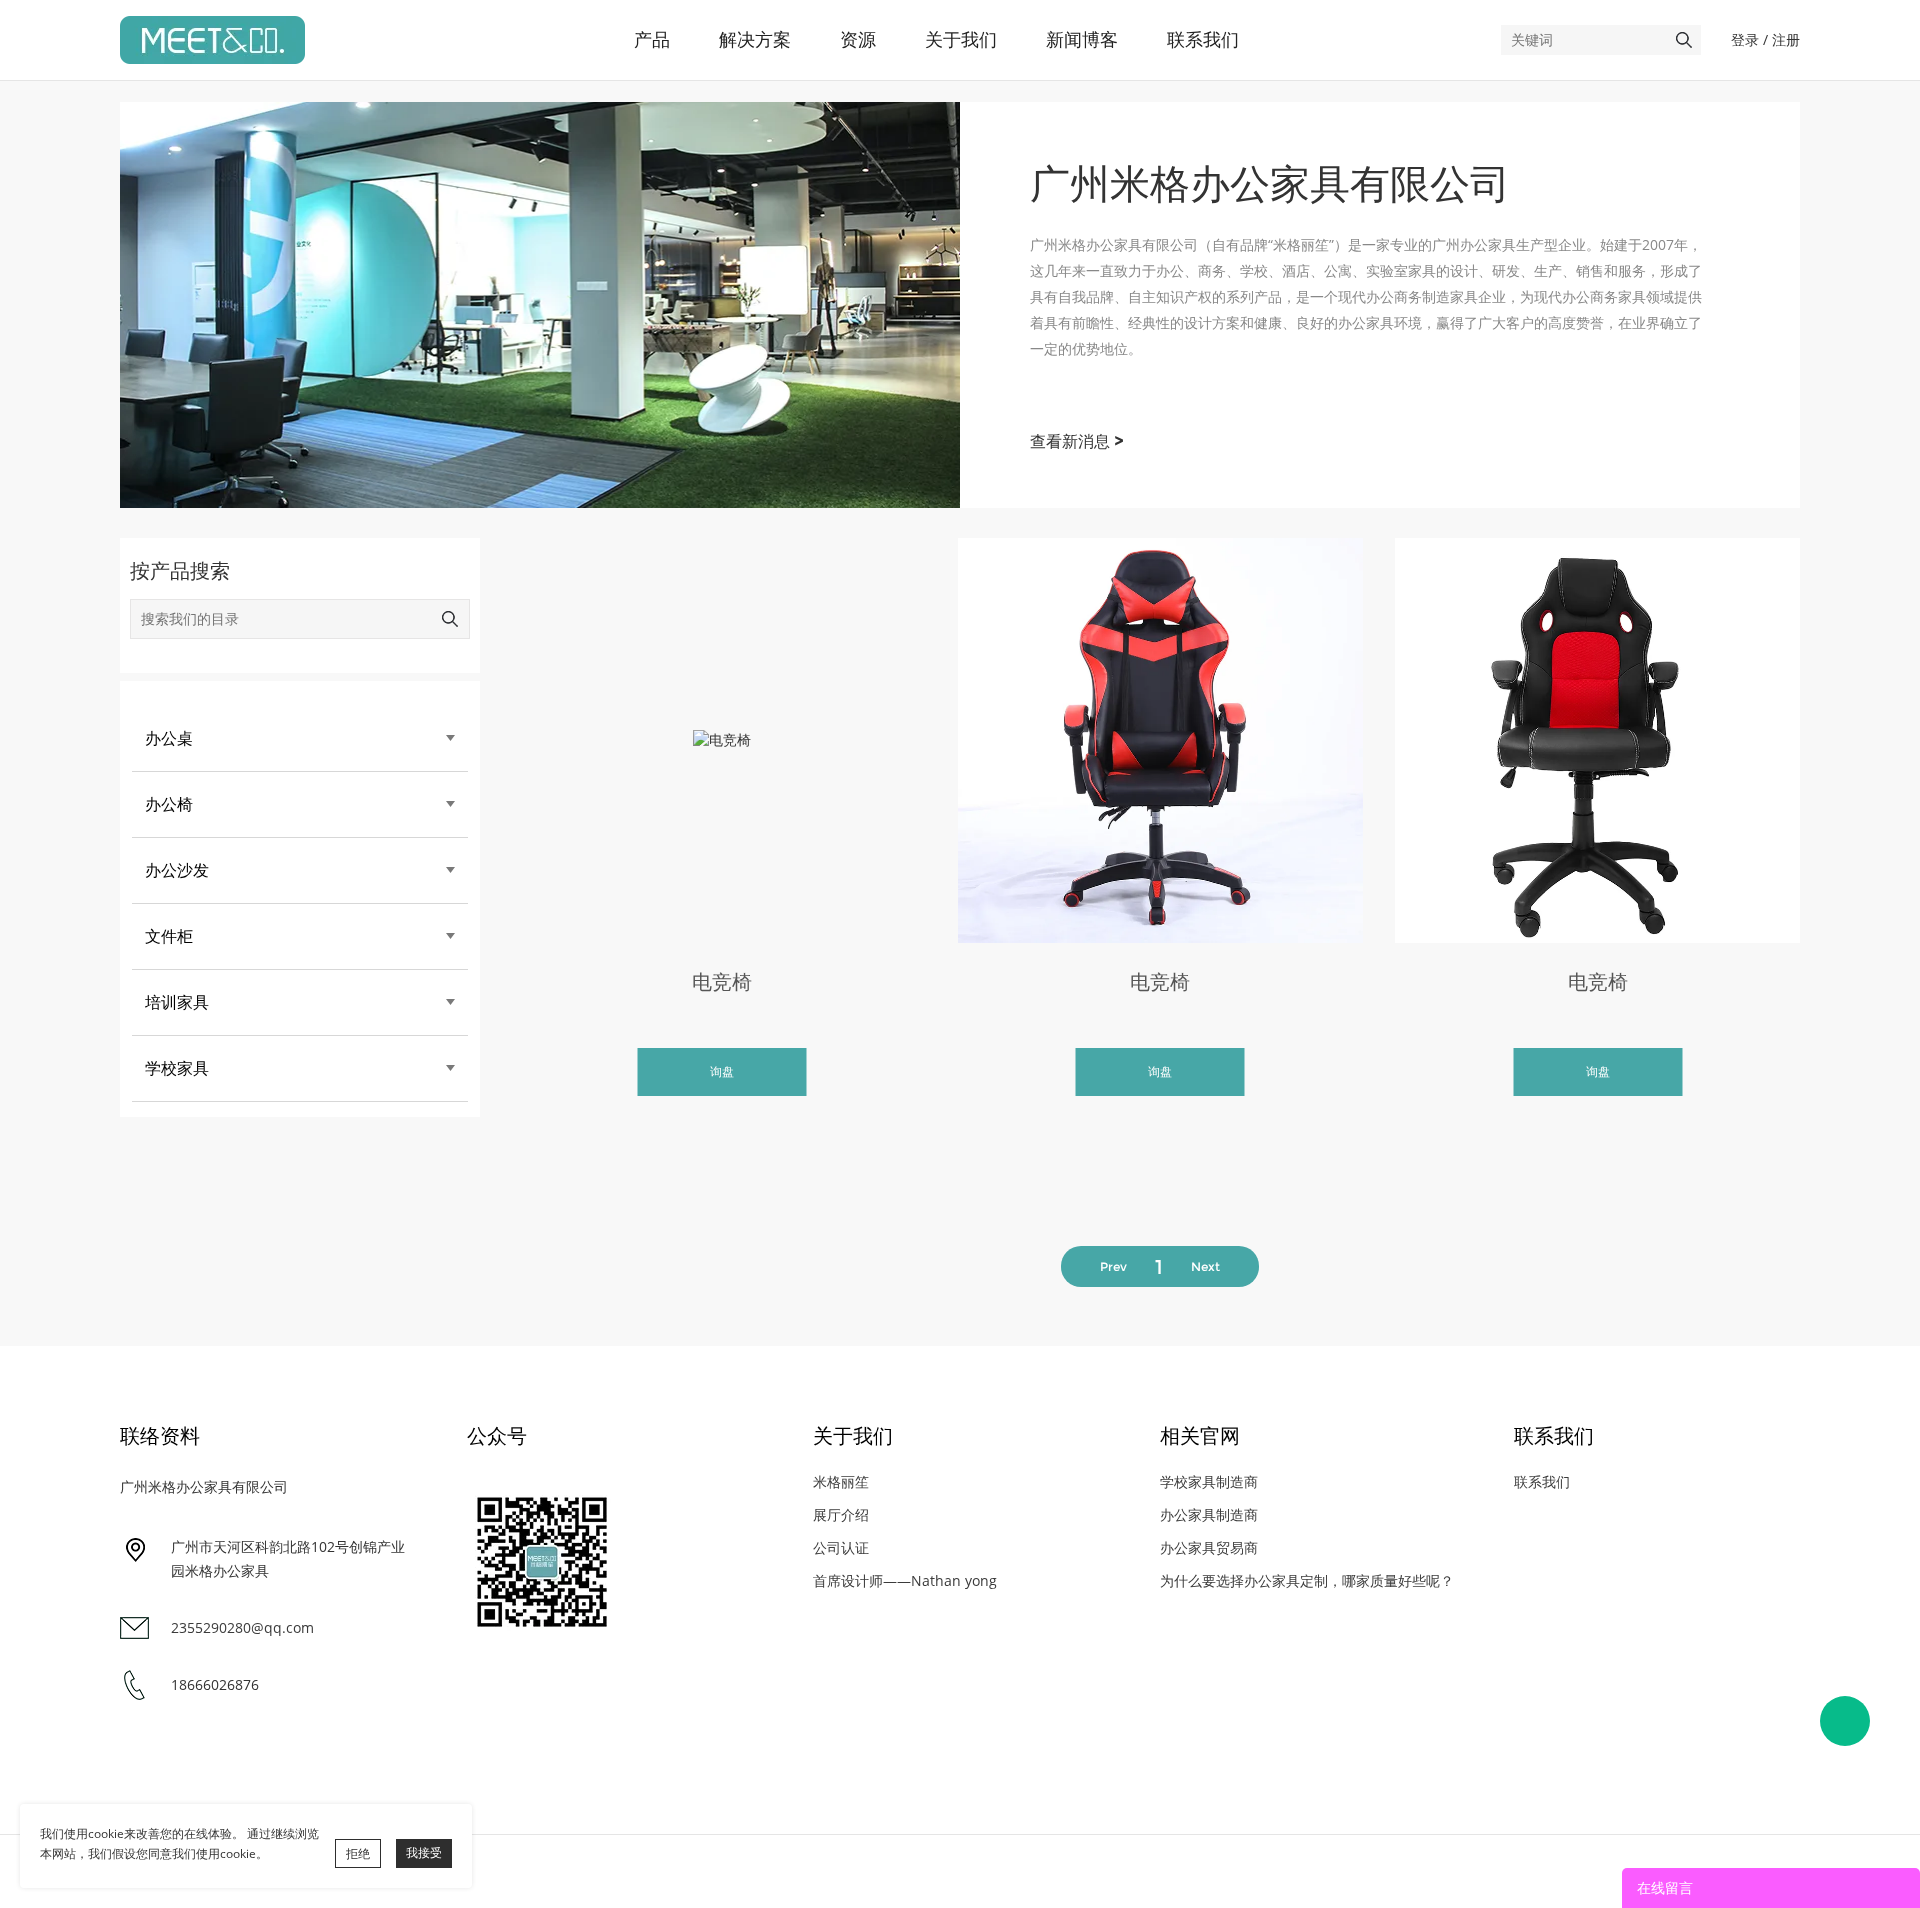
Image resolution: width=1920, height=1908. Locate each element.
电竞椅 (722, 982)
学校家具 (177, 1068)
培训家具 (177, 1002)
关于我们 (961, 40)
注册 (1786, 39)
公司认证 (841, 1547)
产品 (652, 40)
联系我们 (1203, 40)
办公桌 (169, 738)
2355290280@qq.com (242, 1627)
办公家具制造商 (1209, 1514)
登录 (1745, 39)
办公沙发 (177, 870)
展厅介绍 (841, 1514)
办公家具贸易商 (1209, 1547)
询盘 (722, 1071)
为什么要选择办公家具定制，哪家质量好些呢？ (1307, 1580)
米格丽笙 (841, 1481)
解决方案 (755, 40)
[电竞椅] (722, 740)
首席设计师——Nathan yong (905, 1580)
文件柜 (169, 936)
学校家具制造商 (1209, 1481)
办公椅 (169, 804)
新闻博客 (1082, 40)
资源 (858, 40)
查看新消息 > (1077, 441)
